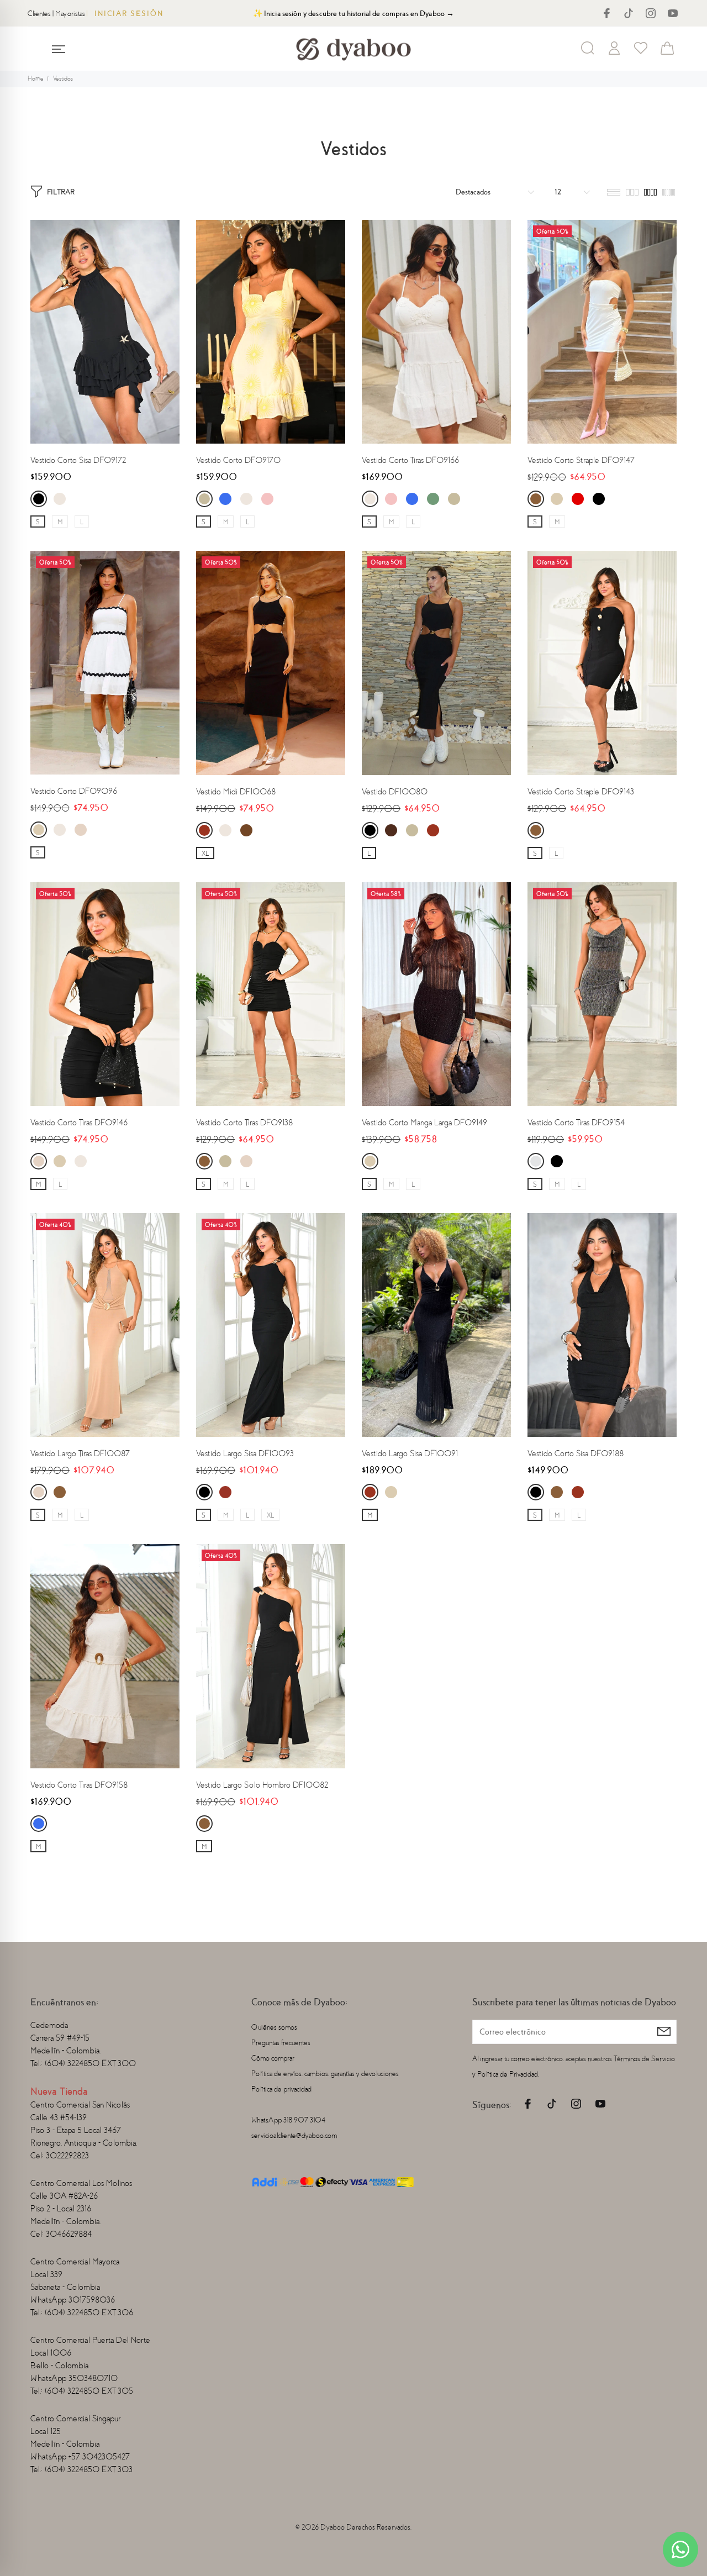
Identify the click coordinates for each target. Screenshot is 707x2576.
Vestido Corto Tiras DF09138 (244, 1123)
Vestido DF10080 (395, 792)
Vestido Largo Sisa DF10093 (245, 1453)
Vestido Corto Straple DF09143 (581, 792)
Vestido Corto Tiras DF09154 (576, 1123)
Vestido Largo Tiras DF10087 (80, 1453)
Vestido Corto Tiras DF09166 (410, 460)
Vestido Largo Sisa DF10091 (410, 1453)
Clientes (39, 14)
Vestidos (63, 79)
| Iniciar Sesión (125, 14)
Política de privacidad (281, 2089)
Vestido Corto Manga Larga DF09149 (424, 1123)
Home (36, 79)
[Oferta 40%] (105, 1324)
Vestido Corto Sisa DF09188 (576, 1453)
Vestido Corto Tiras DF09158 (79, 1785)
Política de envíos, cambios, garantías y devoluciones (325, 2074)
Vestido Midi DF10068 (236, 792)
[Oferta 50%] (602, 331)
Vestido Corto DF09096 (74, 791)
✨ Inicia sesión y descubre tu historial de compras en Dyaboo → (354, 14)
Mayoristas (70, 14)
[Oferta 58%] (436, 993)
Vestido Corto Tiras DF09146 (79, 1123)
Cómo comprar (273, 2058)
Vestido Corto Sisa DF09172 (78, 460)
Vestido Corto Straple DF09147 (581, 460)
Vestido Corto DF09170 (238, 460)
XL (205, 854)
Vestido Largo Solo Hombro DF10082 (262, 1785)
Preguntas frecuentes (281, 2043)
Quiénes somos (274, 2027)
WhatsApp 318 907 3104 (288, 2120)
